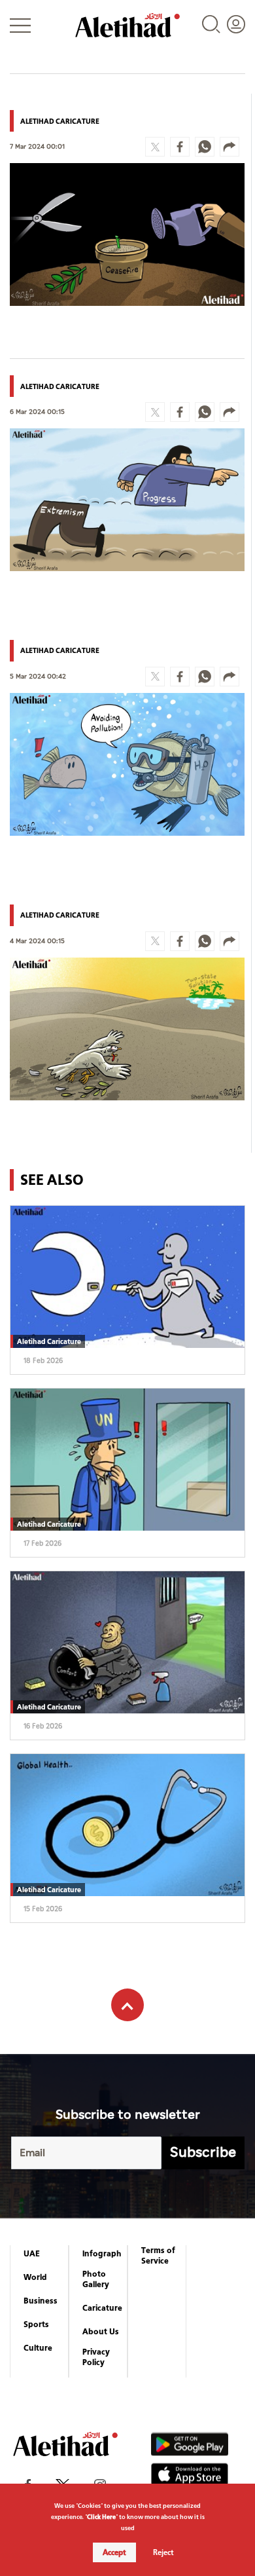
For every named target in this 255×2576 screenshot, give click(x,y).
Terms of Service (158, 2256)
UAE (32, 2254)
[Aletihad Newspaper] (127, 25)
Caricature (102, 2308)
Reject (163, 2552)
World (35, 2277)
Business (41, 2301)
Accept (114, 2552)
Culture (38, 2348)
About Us (101, 2332)
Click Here (101, 2517)
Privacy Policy (96, 2357)
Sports (36, 2324)
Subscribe (203, 2153)
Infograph (102, 2254)
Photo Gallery (96, 2279)
